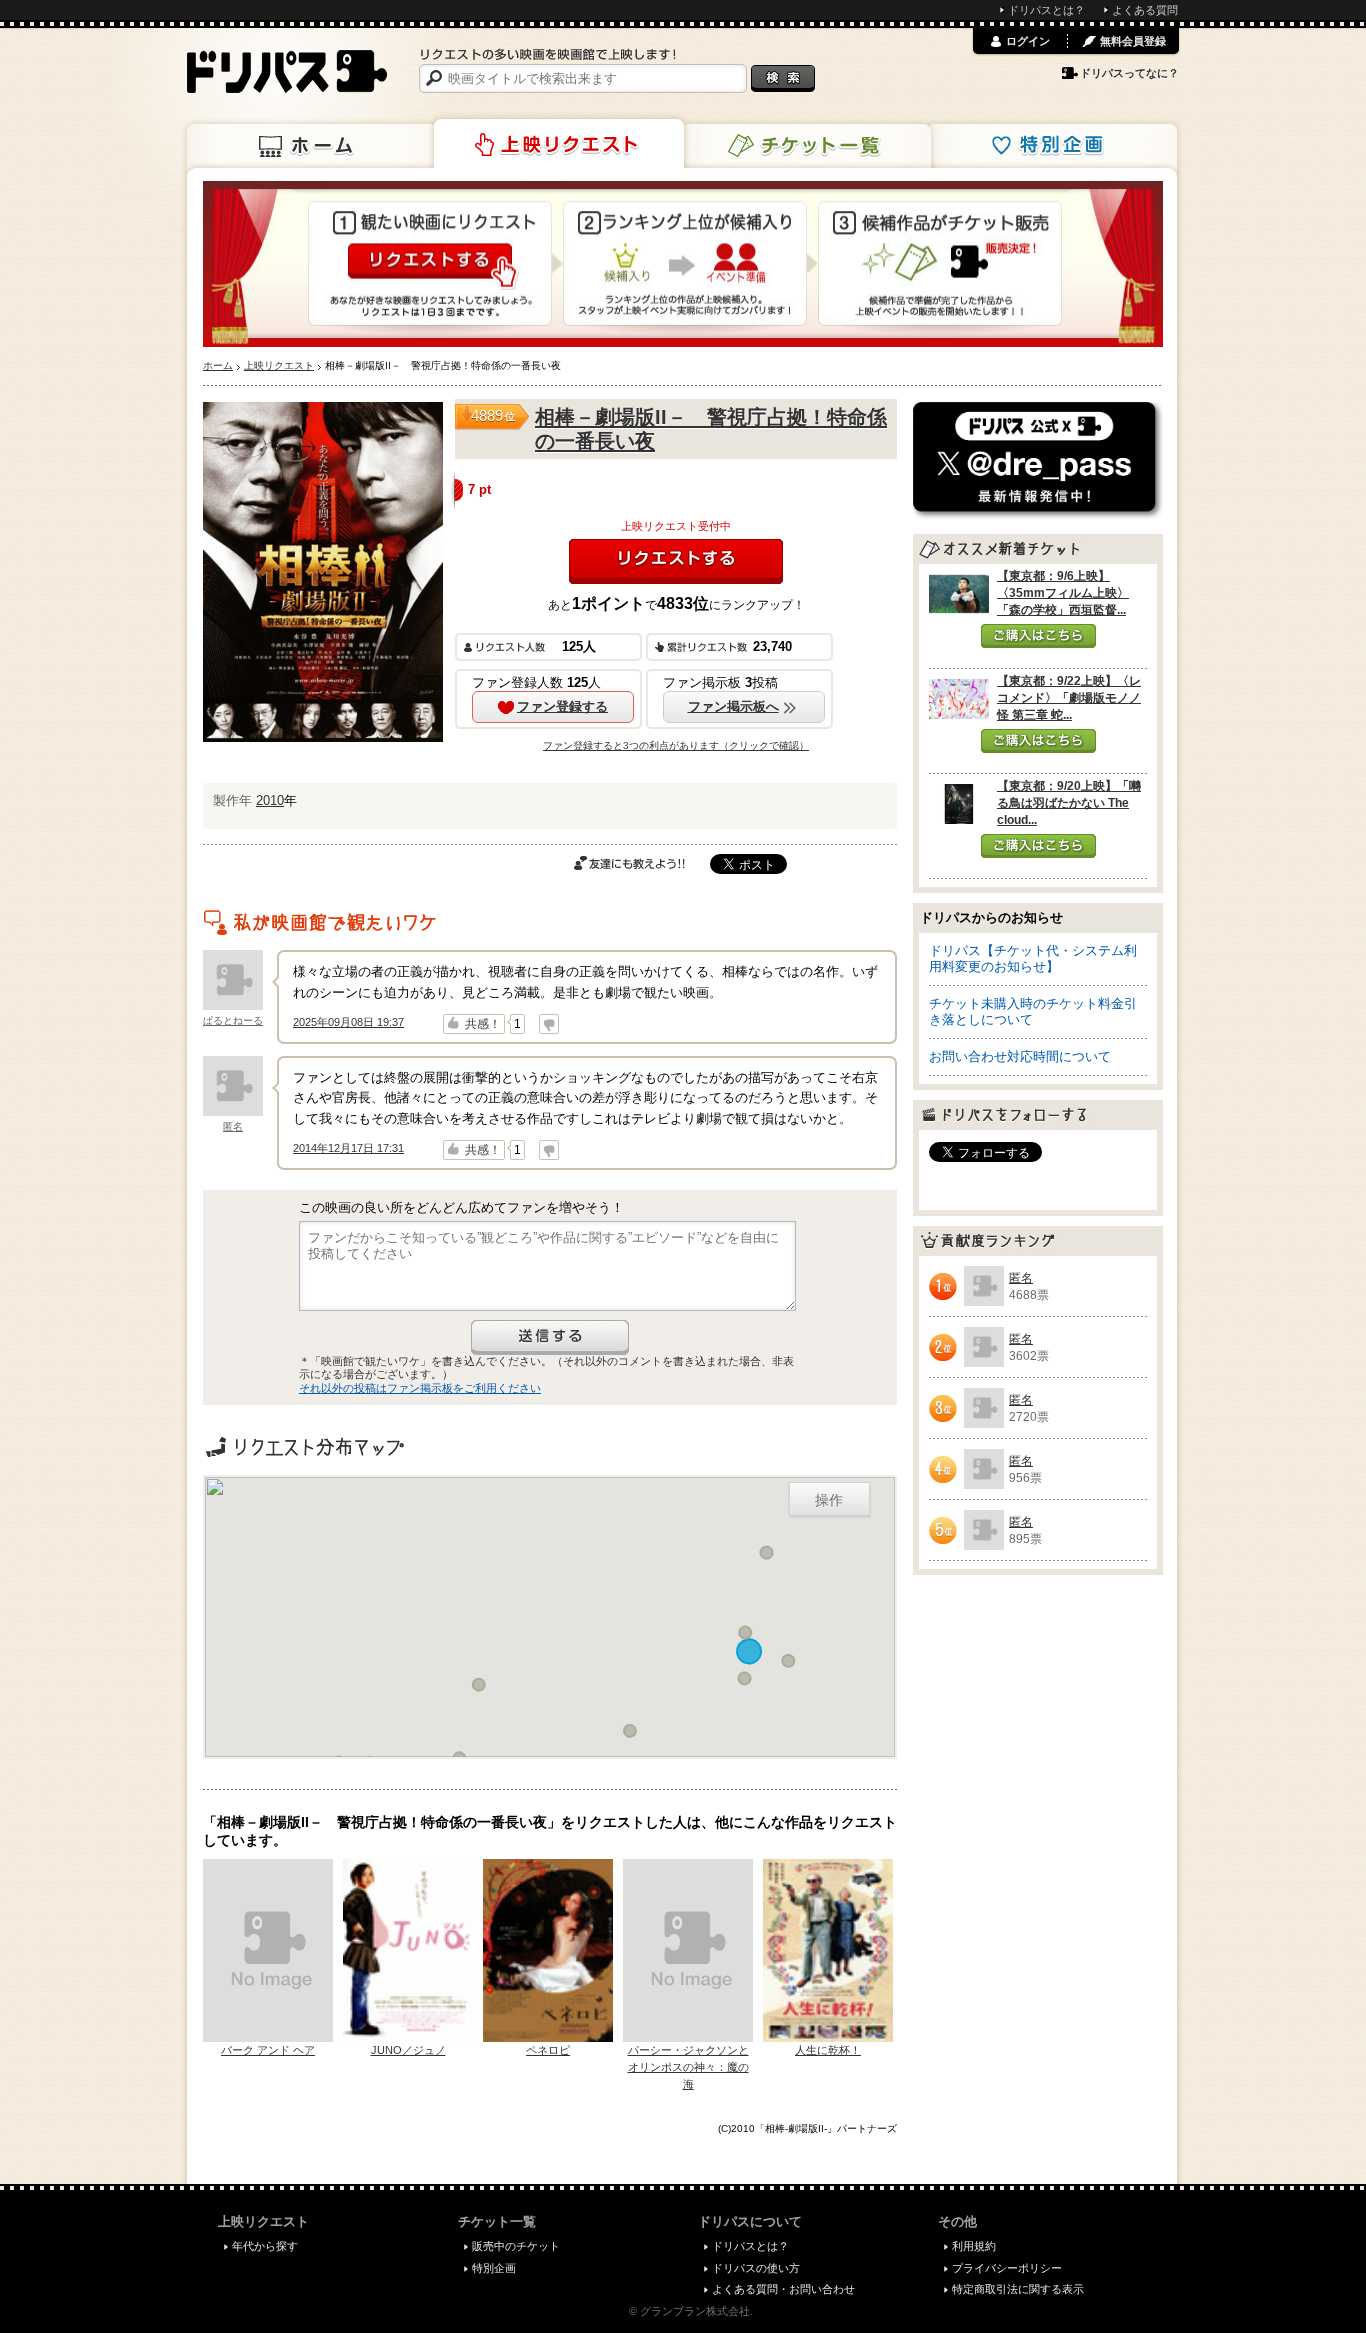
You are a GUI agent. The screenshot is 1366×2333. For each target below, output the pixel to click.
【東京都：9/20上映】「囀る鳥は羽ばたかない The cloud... (1069, 803)
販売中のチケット (516, 2246)
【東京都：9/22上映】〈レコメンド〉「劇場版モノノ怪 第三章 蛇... (1069, 698)
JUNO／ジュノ (408, 2050)
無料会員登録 (1133, 41)
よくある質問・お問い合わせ (783, 2289)
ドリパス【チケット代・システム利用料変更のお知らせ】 (1033, 958)
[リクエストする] (676, 561)
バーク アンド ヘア (268, 2050)
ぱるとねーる (233, 1020)
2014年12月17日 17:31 (348, 1148)
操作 (829, 1499)
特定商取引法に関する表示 (1018, 2289)
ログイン (1028, 41)
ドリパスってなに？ (1129, 73)
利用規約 (974, 2246)
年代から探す (265, 2246)
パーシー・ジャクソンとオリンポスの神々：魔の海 (688, 2067)
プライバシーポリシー (1007, 2268)
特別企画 (1052, 146)
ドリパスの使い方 (756, 2268)
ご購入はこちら (1038, 636)
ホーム (312, 146)
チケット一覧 (806, 146)
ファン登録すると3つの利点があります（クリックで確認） (676, 745)
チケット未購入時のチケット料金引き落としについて (1033, 1011)
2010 (270, 800)
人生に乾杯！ (828, 2050)
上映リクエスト (559, 144)
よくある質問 (1145, 10)
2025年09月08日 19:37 (348, 1022)
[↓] (549, 1024)
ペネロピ (548, 2050)
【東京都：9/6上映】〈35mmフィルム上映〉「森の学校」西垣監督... (1063, 593)
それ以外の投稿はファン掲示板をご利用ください (420, 1388)
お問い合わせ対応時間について (1020, 1056)
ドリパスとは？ (1046, 10)
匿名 (233, 1126)
